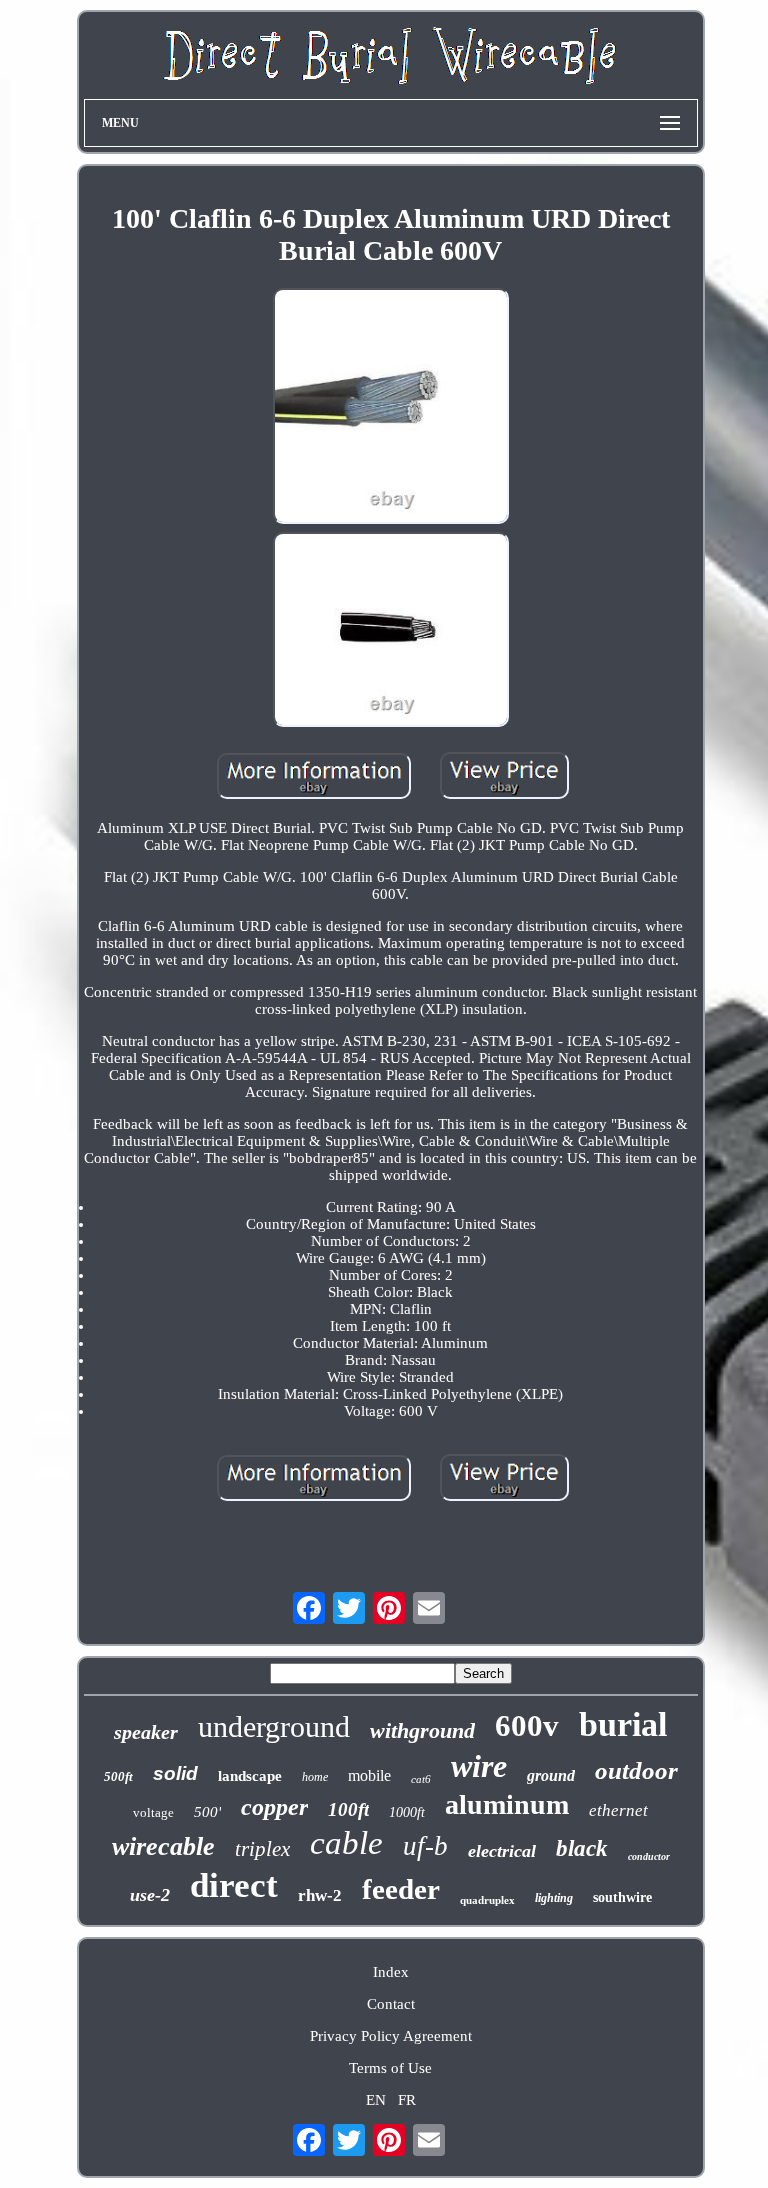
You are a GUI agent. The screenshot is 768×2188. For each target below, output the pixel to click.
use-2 (150, 1895)
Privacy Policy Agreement (391, 2036)
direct (234, 1885)
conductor (649, 1856)
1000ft (407, 1812)
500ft (118, 1776)
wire (479, 1766)
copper (274, 1807)
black (582, 1848)
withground (422, 1730)
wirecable (163, 1846)
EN (376, 2100)
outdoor (636, 1770)
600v (527, 1725)
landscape (250, 1776)
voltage (153, 1812)
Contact (391, 2004)
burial (623, 1724)
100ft (348, 1809)
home (315, 1777)
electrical (502, 1851)
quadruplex (487, 1900)
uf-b (425, 1846)
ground (551, 1775)
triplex (262, 1849)
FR (407, 2100)
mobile (369, 1775)
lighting (554, 1898)
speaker (146, 1732)
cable (346, 1843)
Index (391, 1972)
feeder (401, 1889)
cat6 (421, 1779)
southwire (622, 1897)
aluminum (507, 1804)
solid (175, 1773)
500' (207, 1812)
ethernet (618, 1810)
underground (274, 1726)
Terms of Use (390, 2068)
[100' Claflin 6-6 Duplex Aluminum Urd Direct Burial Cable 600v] (391, 408)
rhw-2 (320, 1895)
